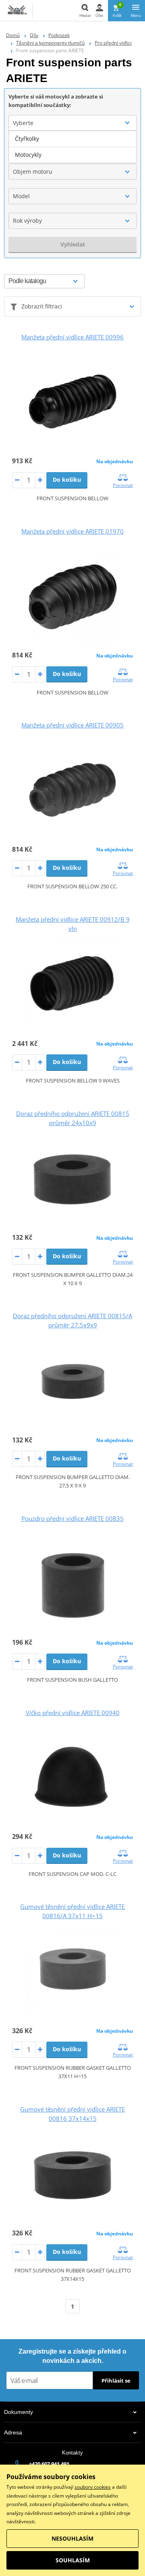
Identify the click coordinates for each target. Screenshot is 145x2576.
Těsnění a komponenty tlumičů (50, 43)
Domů (13, 35)
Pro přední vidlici (113, 43)
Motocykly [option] (28, 155)
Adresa (13, 2432)
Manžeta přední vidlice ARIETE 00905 (72, 725)
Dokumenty (19, 2412)
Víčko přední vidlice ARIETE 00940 (73, 1713)
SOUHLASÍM (73, 2560)
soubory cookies (93, 2487)
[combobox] (72, 123)
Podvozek (59, 35)
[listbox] (72, 147)
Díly (34, 35)
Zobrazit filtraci (42, 306)
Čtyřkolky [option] (27, 139)
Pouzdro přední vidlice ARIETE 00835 (72, 1518)
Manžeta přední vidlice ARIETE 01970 (72, 531)
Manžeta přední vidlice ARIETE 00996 (72, 337)
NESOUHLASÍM (72, 2538)
